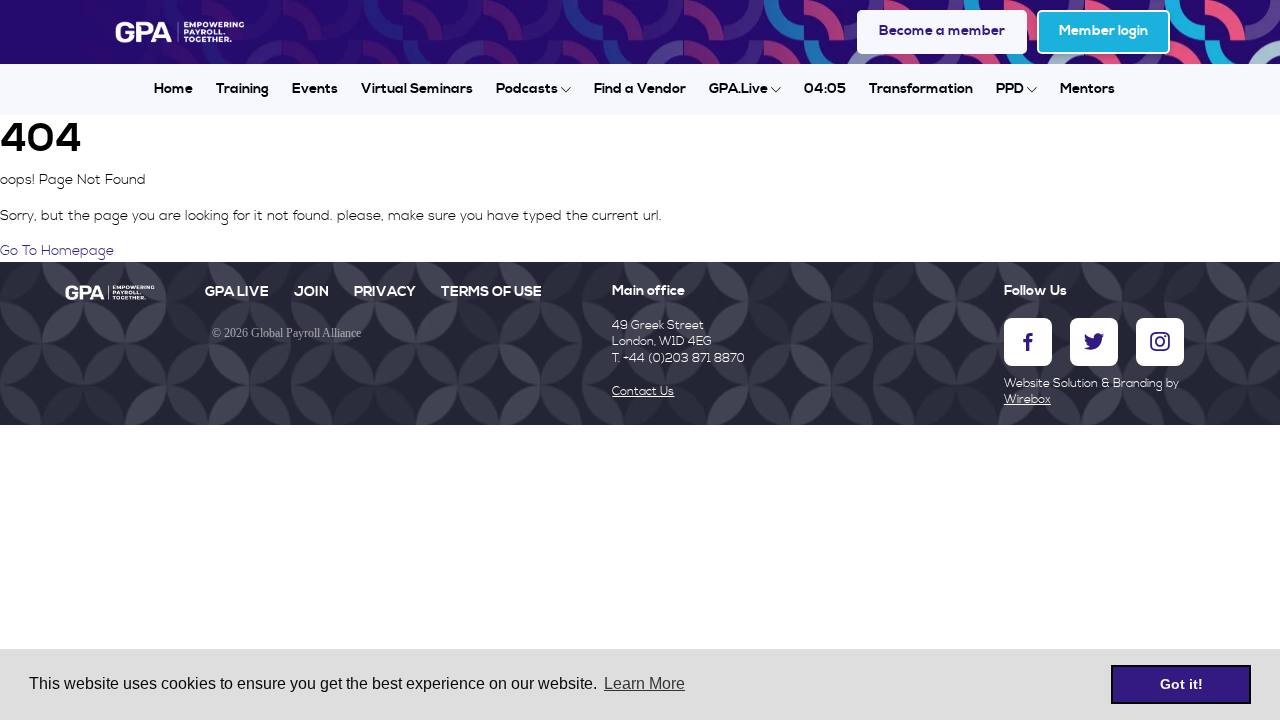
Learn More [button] (644, 683)
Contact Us (643, 391)
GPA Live (237, 292)
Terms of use (491, 292)
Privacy (385, 292)
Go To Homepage (57, 251)
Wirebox (1027, 399)
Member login (1103, 31)
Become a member (942, 31)
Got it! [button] (1181, 684)
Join (311, 292)
